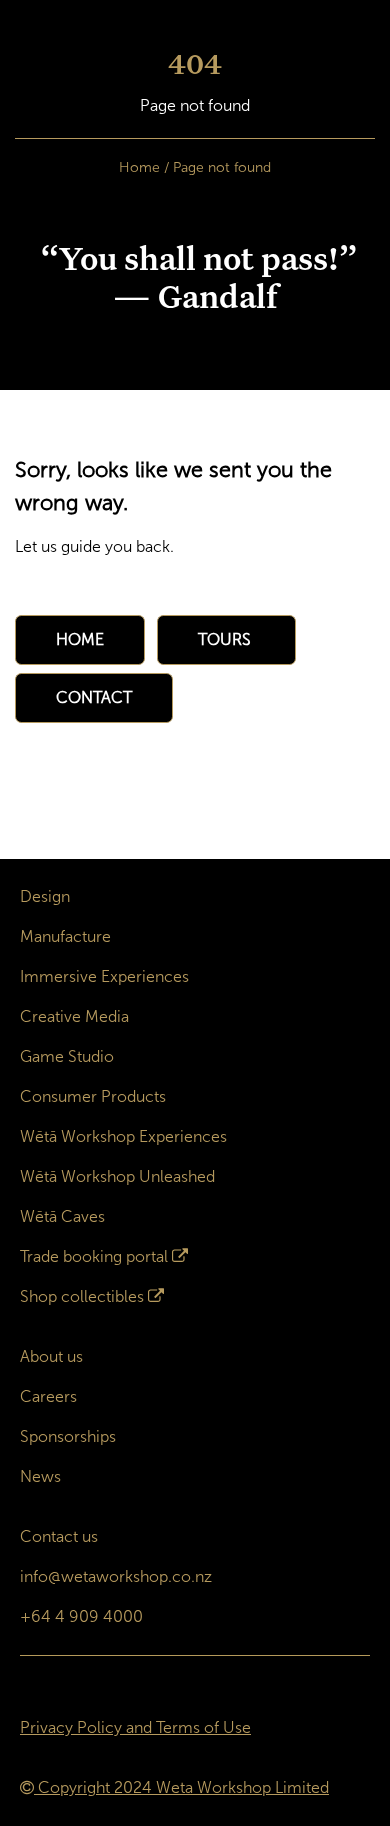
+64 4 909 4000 (81, 1616)
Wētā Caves (62, 1216)
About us (51, 1356)
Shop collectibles (82, 1296)
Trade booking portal (94, 1256)
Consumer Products (93, 1096)
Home (139, 167)
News (40, 1476)
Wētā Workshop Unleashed (117, 1176)
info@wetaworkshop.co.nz (116, 1576)
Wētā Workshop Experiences (123, 1136)
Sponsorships (68, 1436)
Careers (48, 1396)
